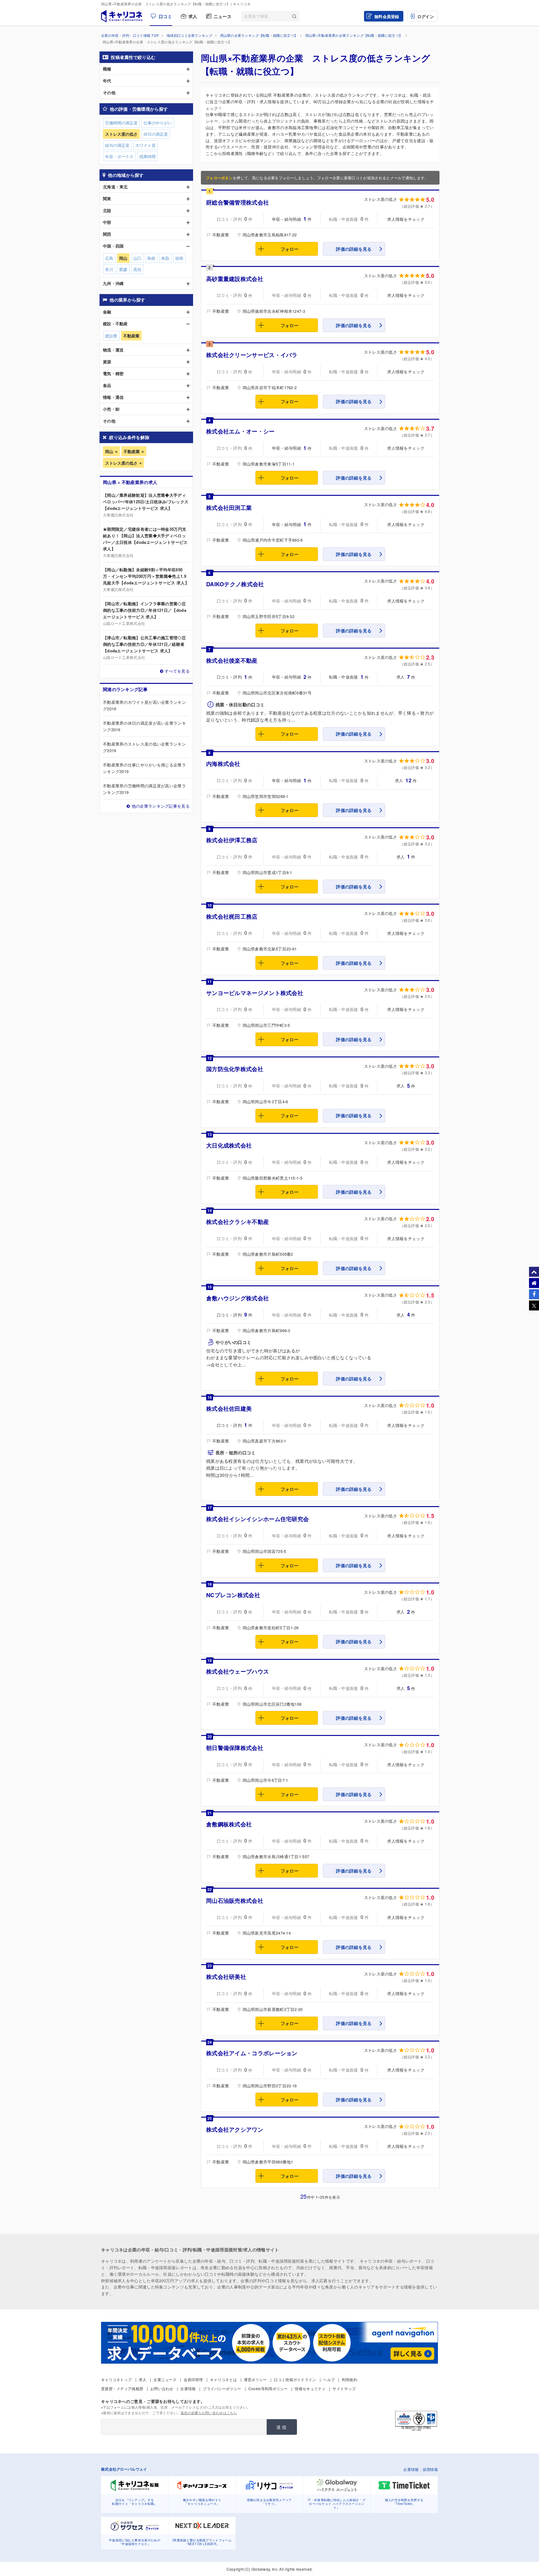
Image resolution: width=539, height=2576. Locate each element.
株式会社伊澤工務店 (232, 840)
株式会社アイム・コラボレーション (252, 2053)
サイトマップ (344, 2388)
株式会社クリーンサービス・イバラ (252, 355)
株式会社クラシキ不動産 (238, 1222)
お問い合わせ (162, 2388)
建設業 (111, 336)
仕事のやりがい (158, 123)
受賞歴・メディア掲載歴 (122, 2388)
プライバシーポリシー (222, 2388)
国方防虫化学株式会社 (235, 1069)
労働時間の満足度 (121, 123)
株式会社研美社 (226, 1977)
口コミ (165, 16)
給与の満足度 (117, 145)
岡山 (109, 451)
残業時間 (148, 156)
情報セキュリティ (310, 2388)
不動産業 (132, 451)
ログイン (426, 16)
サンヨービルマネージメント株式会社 (255, 993)
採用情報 (430, 2469)
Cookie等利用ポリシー (268, 2388)
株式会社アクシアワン (235, 2129)
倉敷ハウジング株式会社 (238, 1298)
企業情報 (188, 2388)
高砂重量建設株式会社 (235, 279)
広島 (109, 258)
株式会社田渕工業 (229, 508)
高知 (137, 269)
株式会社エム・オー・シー (240, 431)
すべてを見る (177, 671)
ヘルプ (329, 2379)
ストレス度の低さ (121, 463)
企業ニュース (165, 2379)
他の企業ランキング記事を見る (161, 806)
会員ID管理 (193, 2379)
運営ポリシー (255, 2379)
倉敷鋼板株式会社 (229, 1824)
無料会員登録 (387, 16)
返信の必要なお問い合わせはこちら (209, 2413)
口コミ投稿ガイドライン (295, 2379)
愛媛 (123, 269)
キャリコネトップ (116, 2379)
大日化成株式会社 (229, 1145)
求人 (193, 16)
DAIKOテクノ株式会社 (235, 584)
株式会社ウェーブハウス (238, 1671)
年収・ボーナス (119, 156)
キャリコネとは (223, 2379)
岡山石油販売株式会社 (235, 1901)
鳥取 (165, 258)
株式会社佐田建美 (229, 1409)
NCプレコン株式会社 (233, 1595)
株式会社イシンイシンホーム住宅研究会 (257, 1519)
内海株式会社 (223, 764)
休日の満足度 (156, 134)
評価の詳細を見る (354, 249)
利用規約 (350, 2379)
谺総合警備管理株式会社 (238, 202)
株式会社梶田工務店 (232, 916)
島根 (151, 258)
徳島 (179, 258)
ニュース (223, 16)
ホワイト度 (146, 145)
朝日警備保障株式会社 (235, 1748)
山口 (137, 258)
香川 (109, 269)
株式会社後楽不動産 (232, 660)
